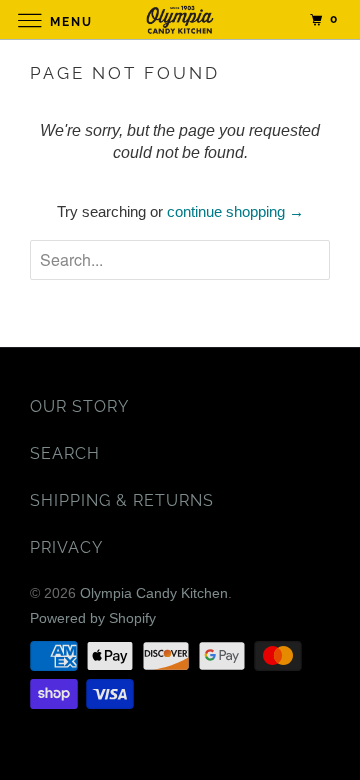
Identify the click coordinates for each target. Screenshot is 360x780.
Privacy (66, 547)
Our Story (79, 406)
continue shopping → (235, 211)
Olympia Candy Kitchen (154, 593)
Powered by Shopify (93, 618)
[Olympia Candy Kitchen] (180, 19)
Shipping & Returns (122, 500)
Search (65, 453)
